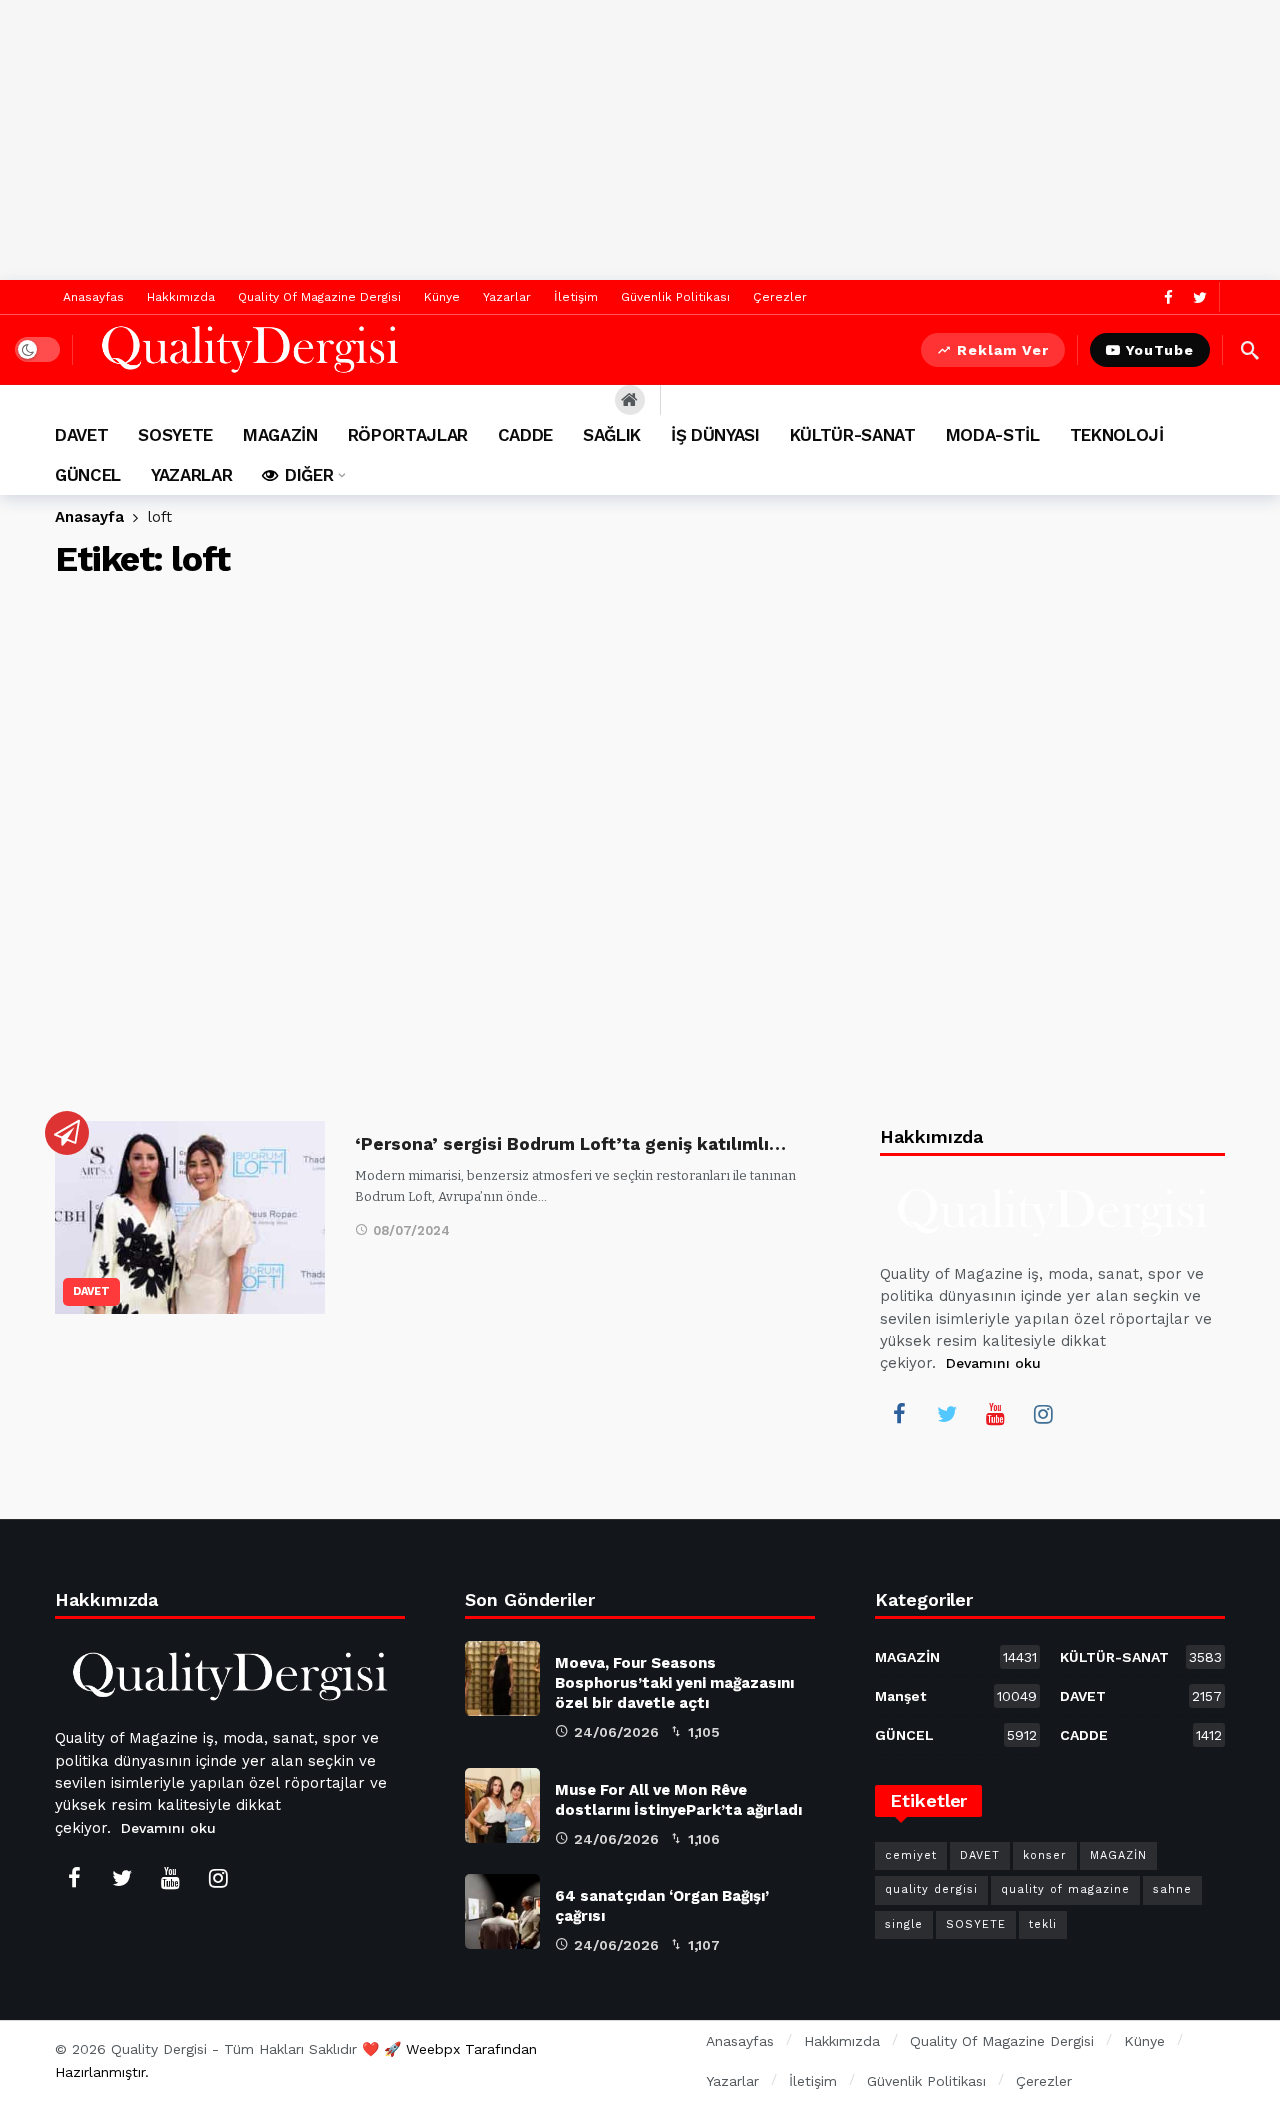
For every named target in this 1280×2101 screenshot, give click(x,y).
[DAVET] (67, 1133)
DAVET (91, 1291)
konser (1045, 1855)
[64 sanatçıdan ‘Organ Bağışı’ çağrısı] (502, 1911)
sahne (1172, 1889)
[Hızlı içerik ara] (1250, 350)
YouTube (1160, 350)
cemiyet (911, 1855)
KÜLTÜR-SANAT (1141, 1657)
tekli (1043, 1924)
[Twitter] (1199, 297)
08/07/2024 (411, 1230)
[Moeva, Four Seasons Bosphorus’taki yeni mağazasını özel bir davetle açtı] (502, 1678)
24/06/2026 (616, 1732)
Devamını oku (993, 1363)
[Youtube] (995, 1414)
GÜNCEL (956, 1735)
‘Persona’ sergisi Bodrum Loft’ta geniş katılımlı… (570, 1144)
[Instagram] (1043, 1414)
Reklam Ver (1003, 350)
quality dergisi (931, 1889)
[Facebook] (1168, 297)
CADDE (1141, 1735)
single (904, 1924)
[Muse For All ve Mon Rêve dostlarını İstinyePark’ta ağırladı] (502, 1805)
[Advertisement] (640, 140)
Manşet (956, 1696)
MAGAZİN (956, 1657)
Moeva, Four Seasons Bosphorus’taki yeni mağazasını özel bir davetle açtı (674, 1683)
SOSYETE (976, 1924)
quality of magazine (1065, 1889)
